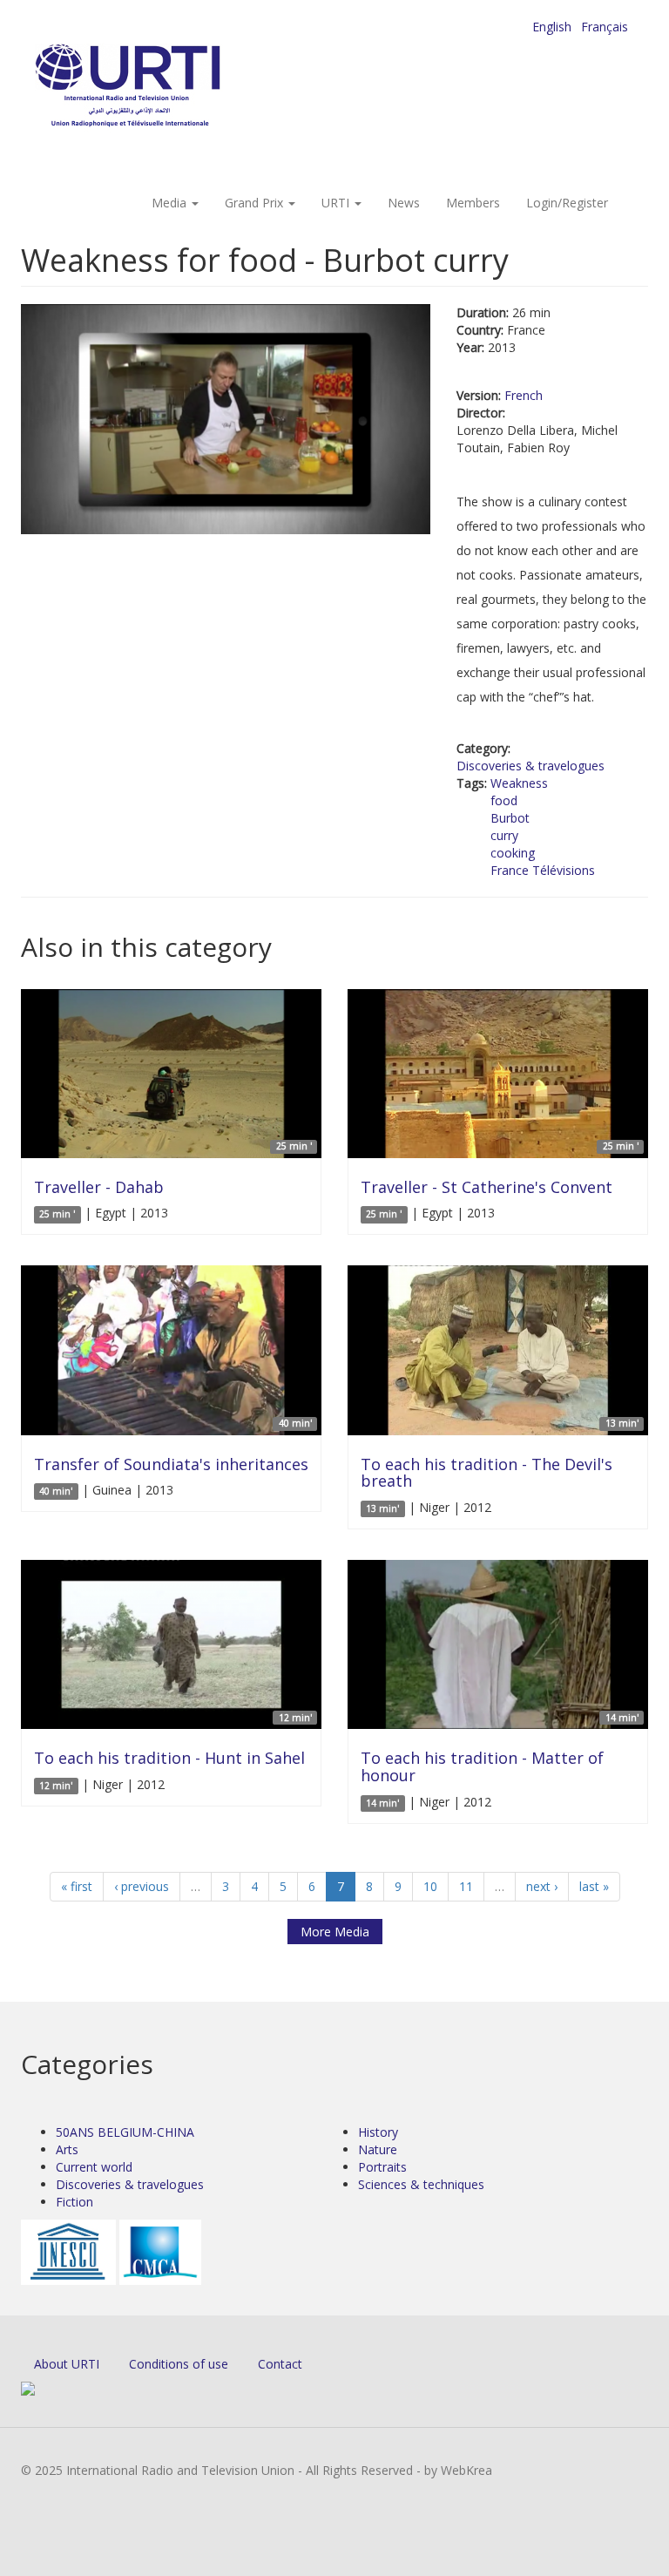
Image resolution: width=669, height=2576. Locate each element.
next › (542, 1886)
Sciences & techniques (421, 2184)
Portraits (382, 2167)
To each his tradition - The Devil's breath (487, 1473)
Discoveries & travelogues (530, 766)
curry (504, 835)
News (404, 203)
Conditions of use (179, 2364)
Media (171, 203)
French (524, 395)
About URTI (67, 2364)
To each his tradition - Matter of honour (482, 1766)
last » (594, 1886)
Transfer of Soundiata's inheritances (171, 1464)
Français (605, 27)
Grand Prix (256, 203)
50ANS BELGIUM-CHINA (125, 2132)
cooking (513, 853)
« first (77, 1886)
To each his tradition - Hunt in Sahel (169, 1758)
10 (430, 1886)
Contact (280, 2364)
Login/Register (567, 203)
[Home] (162, 88)
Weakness (519, 783)
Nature (378, 2149)
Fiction (74, 2202)
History (378, 2132)
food (504, 800)
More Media (335, 1932)
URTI (337, 203)
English (552, 27)
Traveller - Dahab (99, 1187)
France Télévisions (543, 870)
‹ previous (142, 1886)
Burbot (510, 818)
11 (466, 1886)
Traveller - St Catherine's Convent (487, 1187)
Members (473, 203)
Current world (94, 2167)
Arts (67, 2149)
